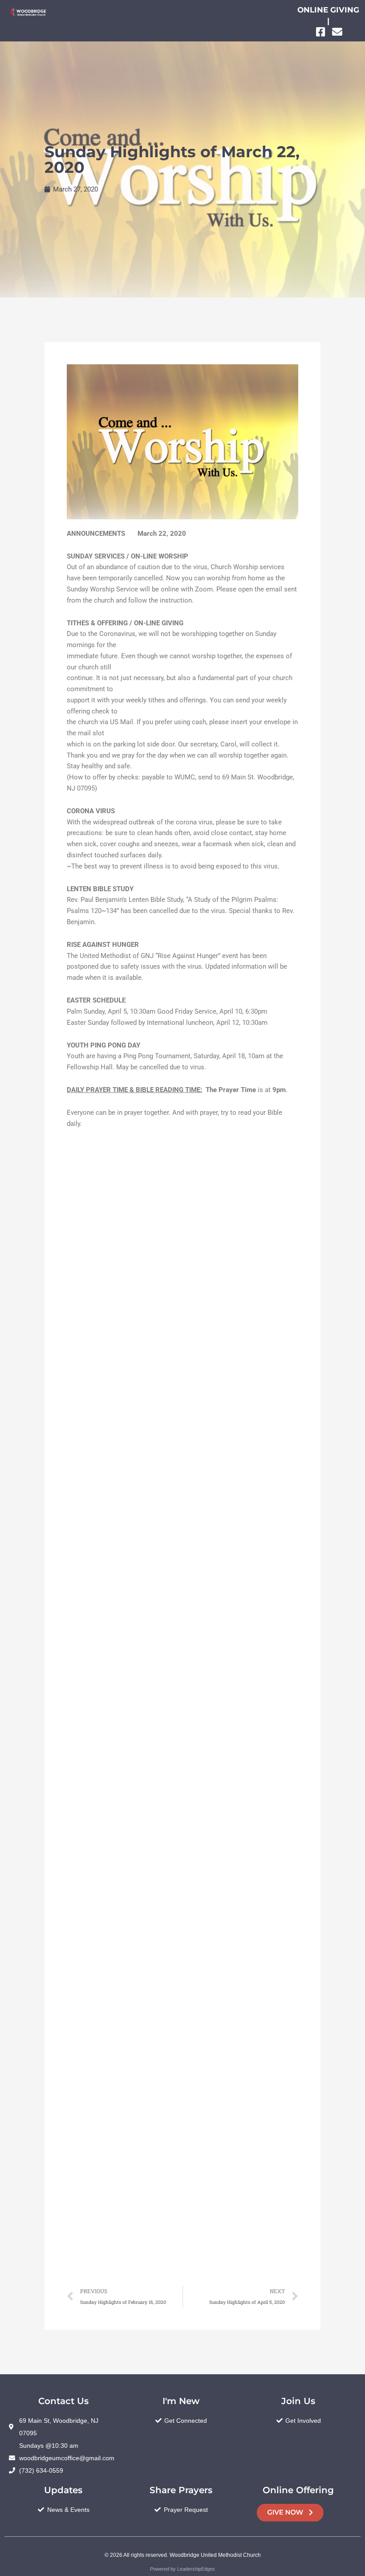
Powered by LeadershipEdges (182, 2569)
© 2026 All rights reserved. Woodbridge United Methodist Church (183, 2555)
